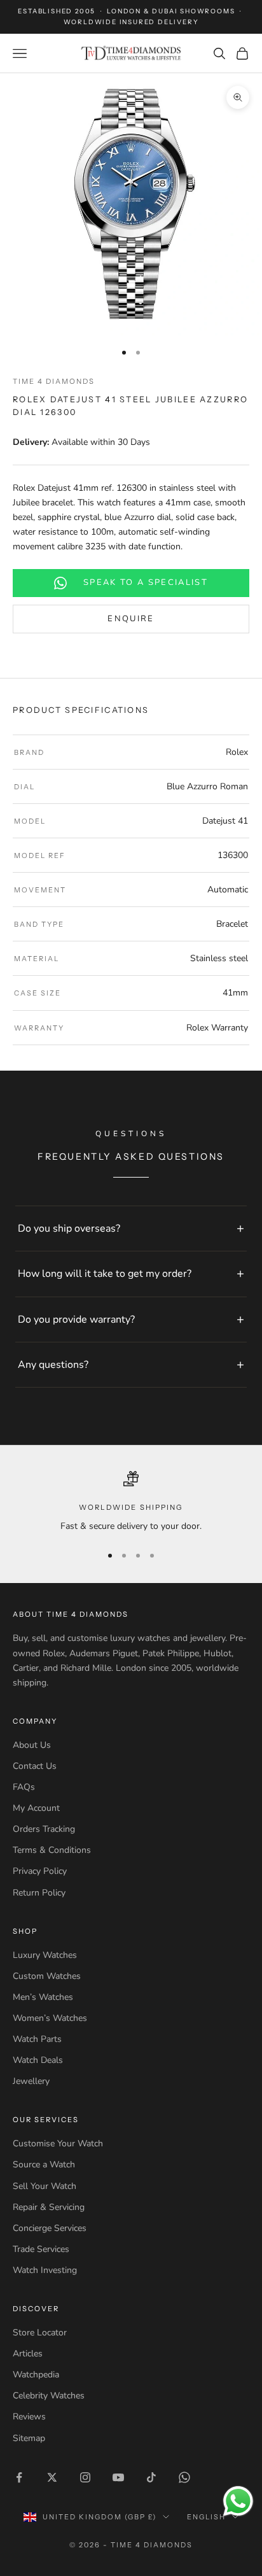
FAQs (24, 1787)
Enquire (131, 619)
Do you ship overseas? (69, 1228)
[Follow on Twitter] (52, 2477)
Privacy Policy (40, 1871)
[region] (131, 1502)
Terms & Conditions (52, 1850)
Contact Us (35, 1766)
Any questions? (53, 1365)
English (206, 2517)
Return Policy (39, 1893)
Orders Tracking (44, 1829)
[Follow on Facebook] (19, 2477)
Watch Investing (45, 2270)
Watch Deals (38, 2060)
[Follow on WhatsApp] (184, 2477)
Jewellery (31, 2081)
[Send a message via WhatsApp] (238, 2501)
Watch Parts (37, 2039)
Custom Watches (47, 1976)
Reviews (29, 2417)
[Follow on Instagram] (85, 2477)
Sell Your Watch (45, 2186)
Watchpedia (36, 2375)
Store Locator (40, 2333)
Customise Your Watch (58, 2143)
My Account (36, 1808)
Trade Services (41, 2249)
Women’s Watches (50, 2018)
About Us (32, 1745)
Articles (28, 2354)
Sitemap (29, 2438)
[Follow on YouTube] (118, 2477)
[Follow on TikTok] (151, 2477)
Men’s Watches (43, 1997)
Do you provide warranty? (76, 1320)
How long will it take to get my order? (105, 1274)
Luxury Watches (45, 1955)
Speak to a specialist (146, 582)
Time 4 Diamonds (54, 381)
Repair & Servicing (49, 2207)
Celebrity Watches (49, 2396)
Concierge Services (50, 2228)
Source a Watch (44, 2164)
